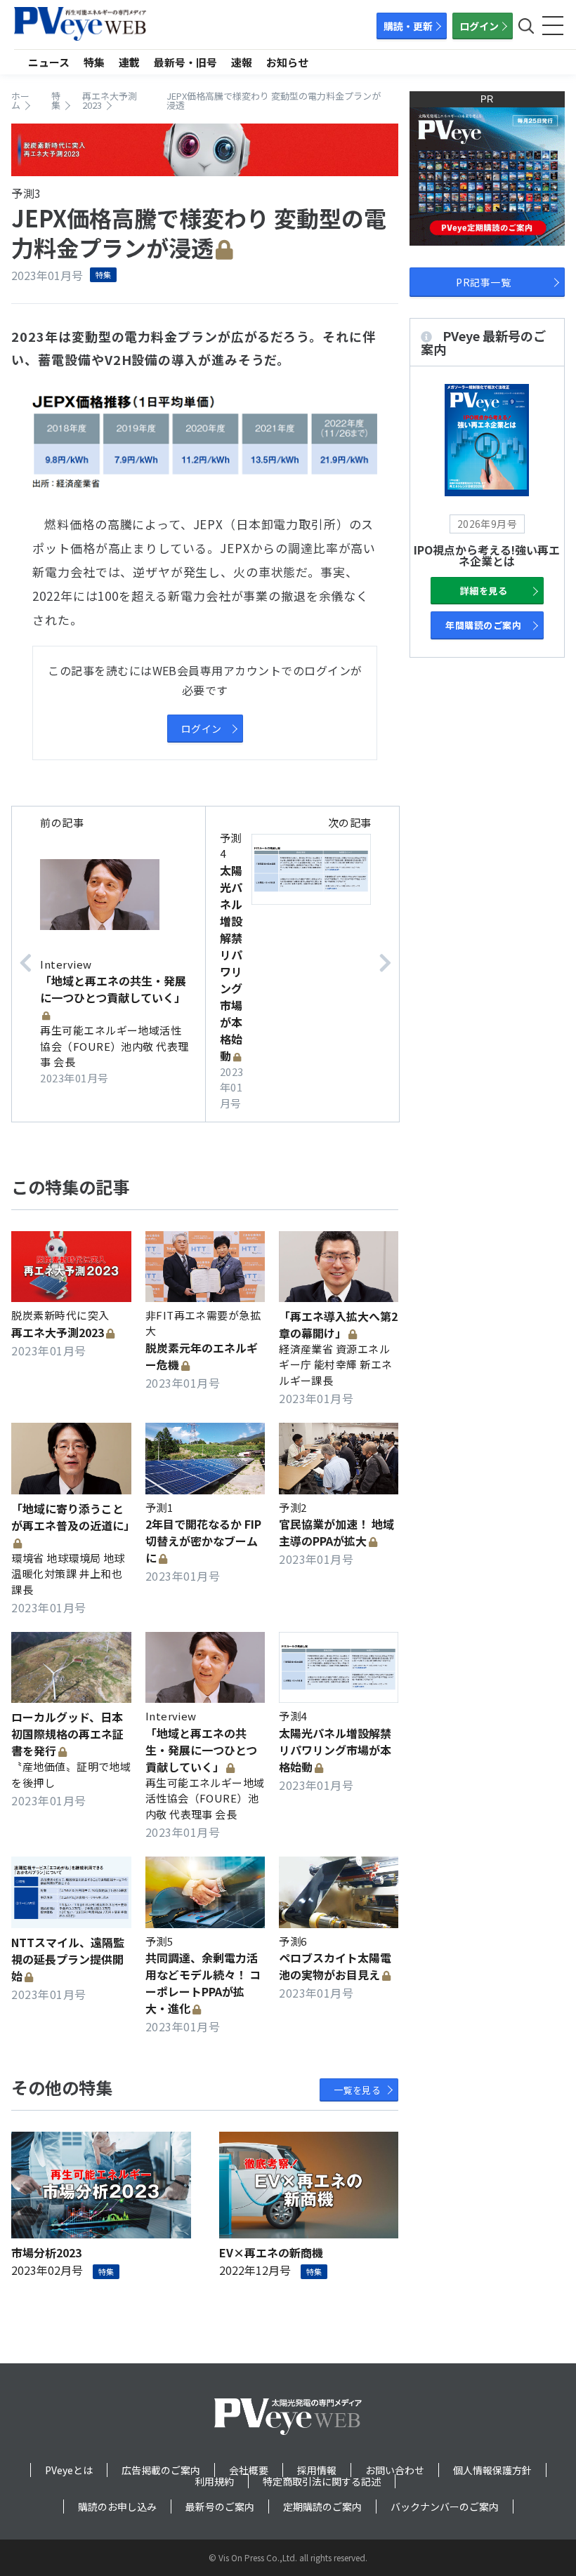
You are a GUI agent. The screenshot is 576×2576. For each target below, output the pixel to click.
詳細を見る (484, 591)
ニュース (49, 62)
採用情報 (317, 2470)
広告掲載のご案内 (161, 2470)
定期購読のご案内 (322, 2507)
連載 (129, 62)
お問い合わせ (395, 2470)
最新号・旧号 (185, 62)
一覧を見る (357, 2090)
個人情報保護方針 (492, 2470)
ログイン (479, 26)
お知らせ (287, 62)
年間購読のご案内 (483, 625)
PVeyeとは (69, 2470)
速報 (242, 62)
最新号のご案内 (220, 2507)
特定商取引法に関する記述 (322, 2481)
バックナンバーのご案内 (445, 2507)
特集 (94, 62)
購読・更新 (408, 26)
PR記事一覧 (483, 282)
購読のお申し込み (117, 2507)
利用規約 (214, 2481)
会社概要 (249, 2470)
